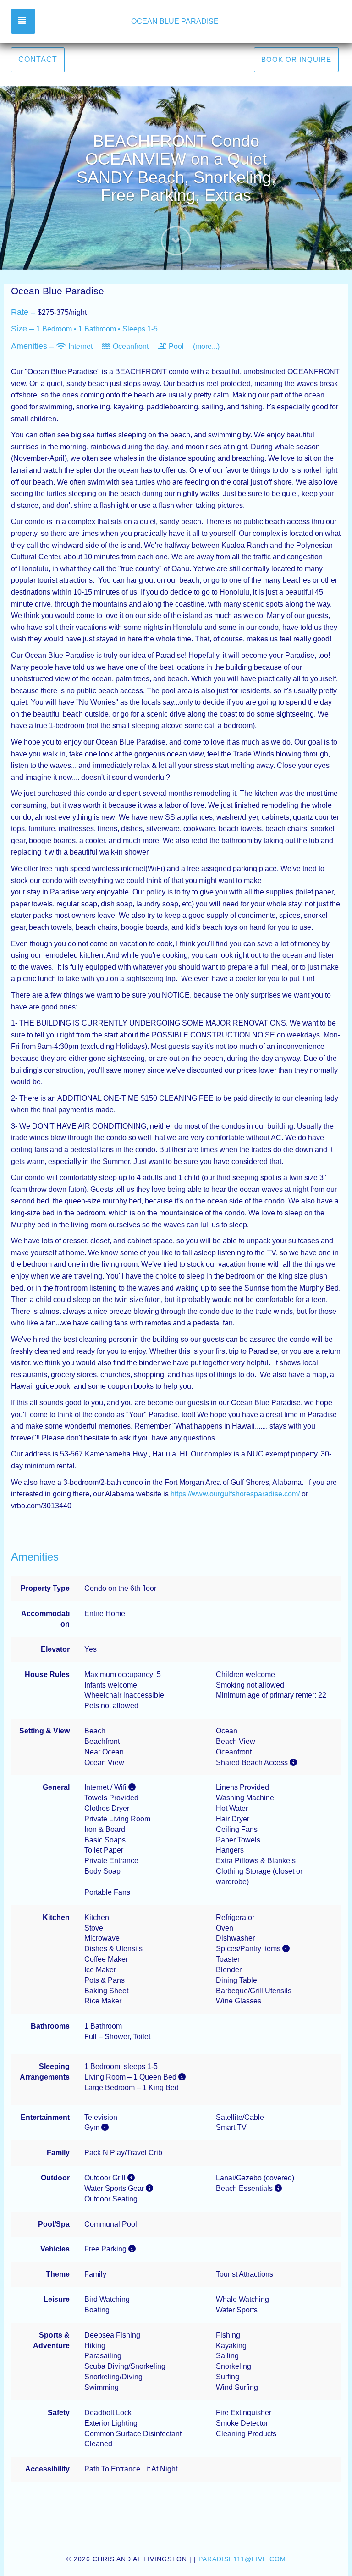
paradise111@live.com (242, 2559)
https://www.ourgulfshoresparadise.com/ (235, 1494)
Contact (38, 59)
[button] (176, 247)
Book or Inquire (296, 59)
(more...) (206, 346)
